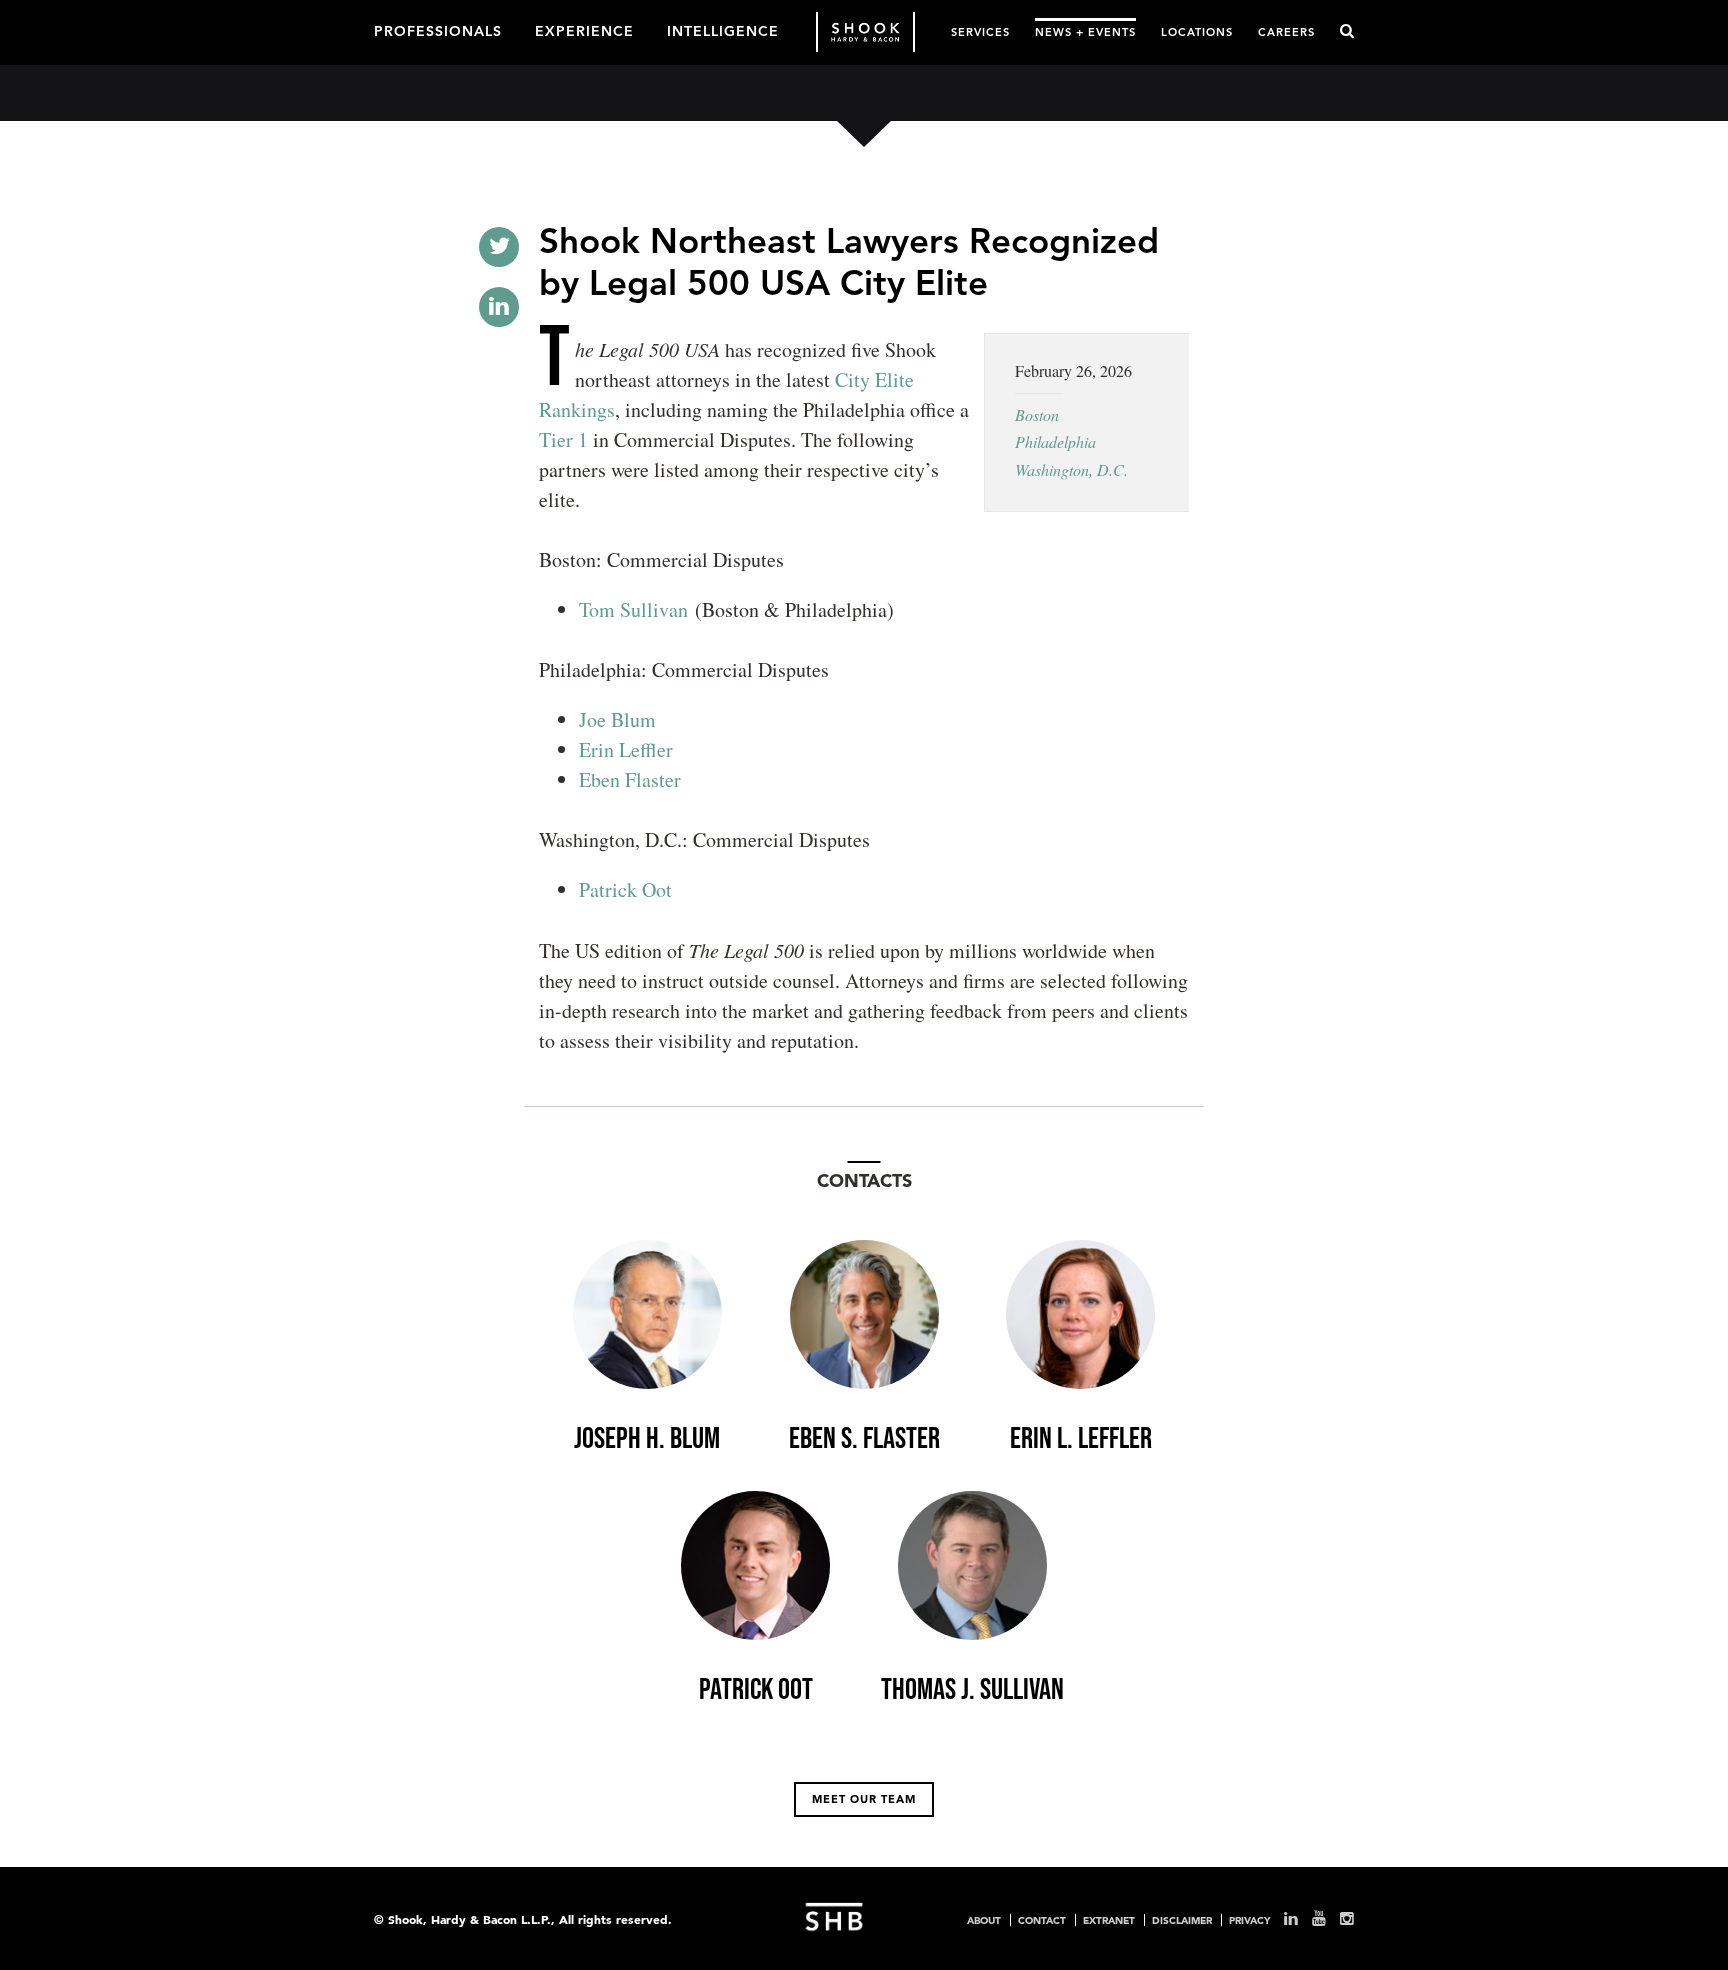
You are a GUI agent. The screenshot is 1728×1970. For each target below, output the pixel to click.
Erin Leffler (626, 749)
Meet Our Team (864, 1799)
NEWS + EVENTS (1085, 31)
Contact (1042, 1920)
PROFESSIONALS (438, 30)
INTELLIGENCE (723, 30)
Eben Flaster (630, 779)
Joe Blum (617, 719)
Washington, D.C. (1071, 469)
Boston (1037, 414)
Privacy (1249, 1920)
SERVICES (980, 31)
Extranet (1109, 1920)
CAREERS (1286, 31)
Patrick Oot (625, 889)
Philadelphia (1055, 441)
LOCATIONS (1197, 31)
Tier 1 (563, 439)
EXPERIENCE (584, 30)
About (984, 1920)
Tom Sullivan (633, 609)
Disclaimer (1182, 1920)
